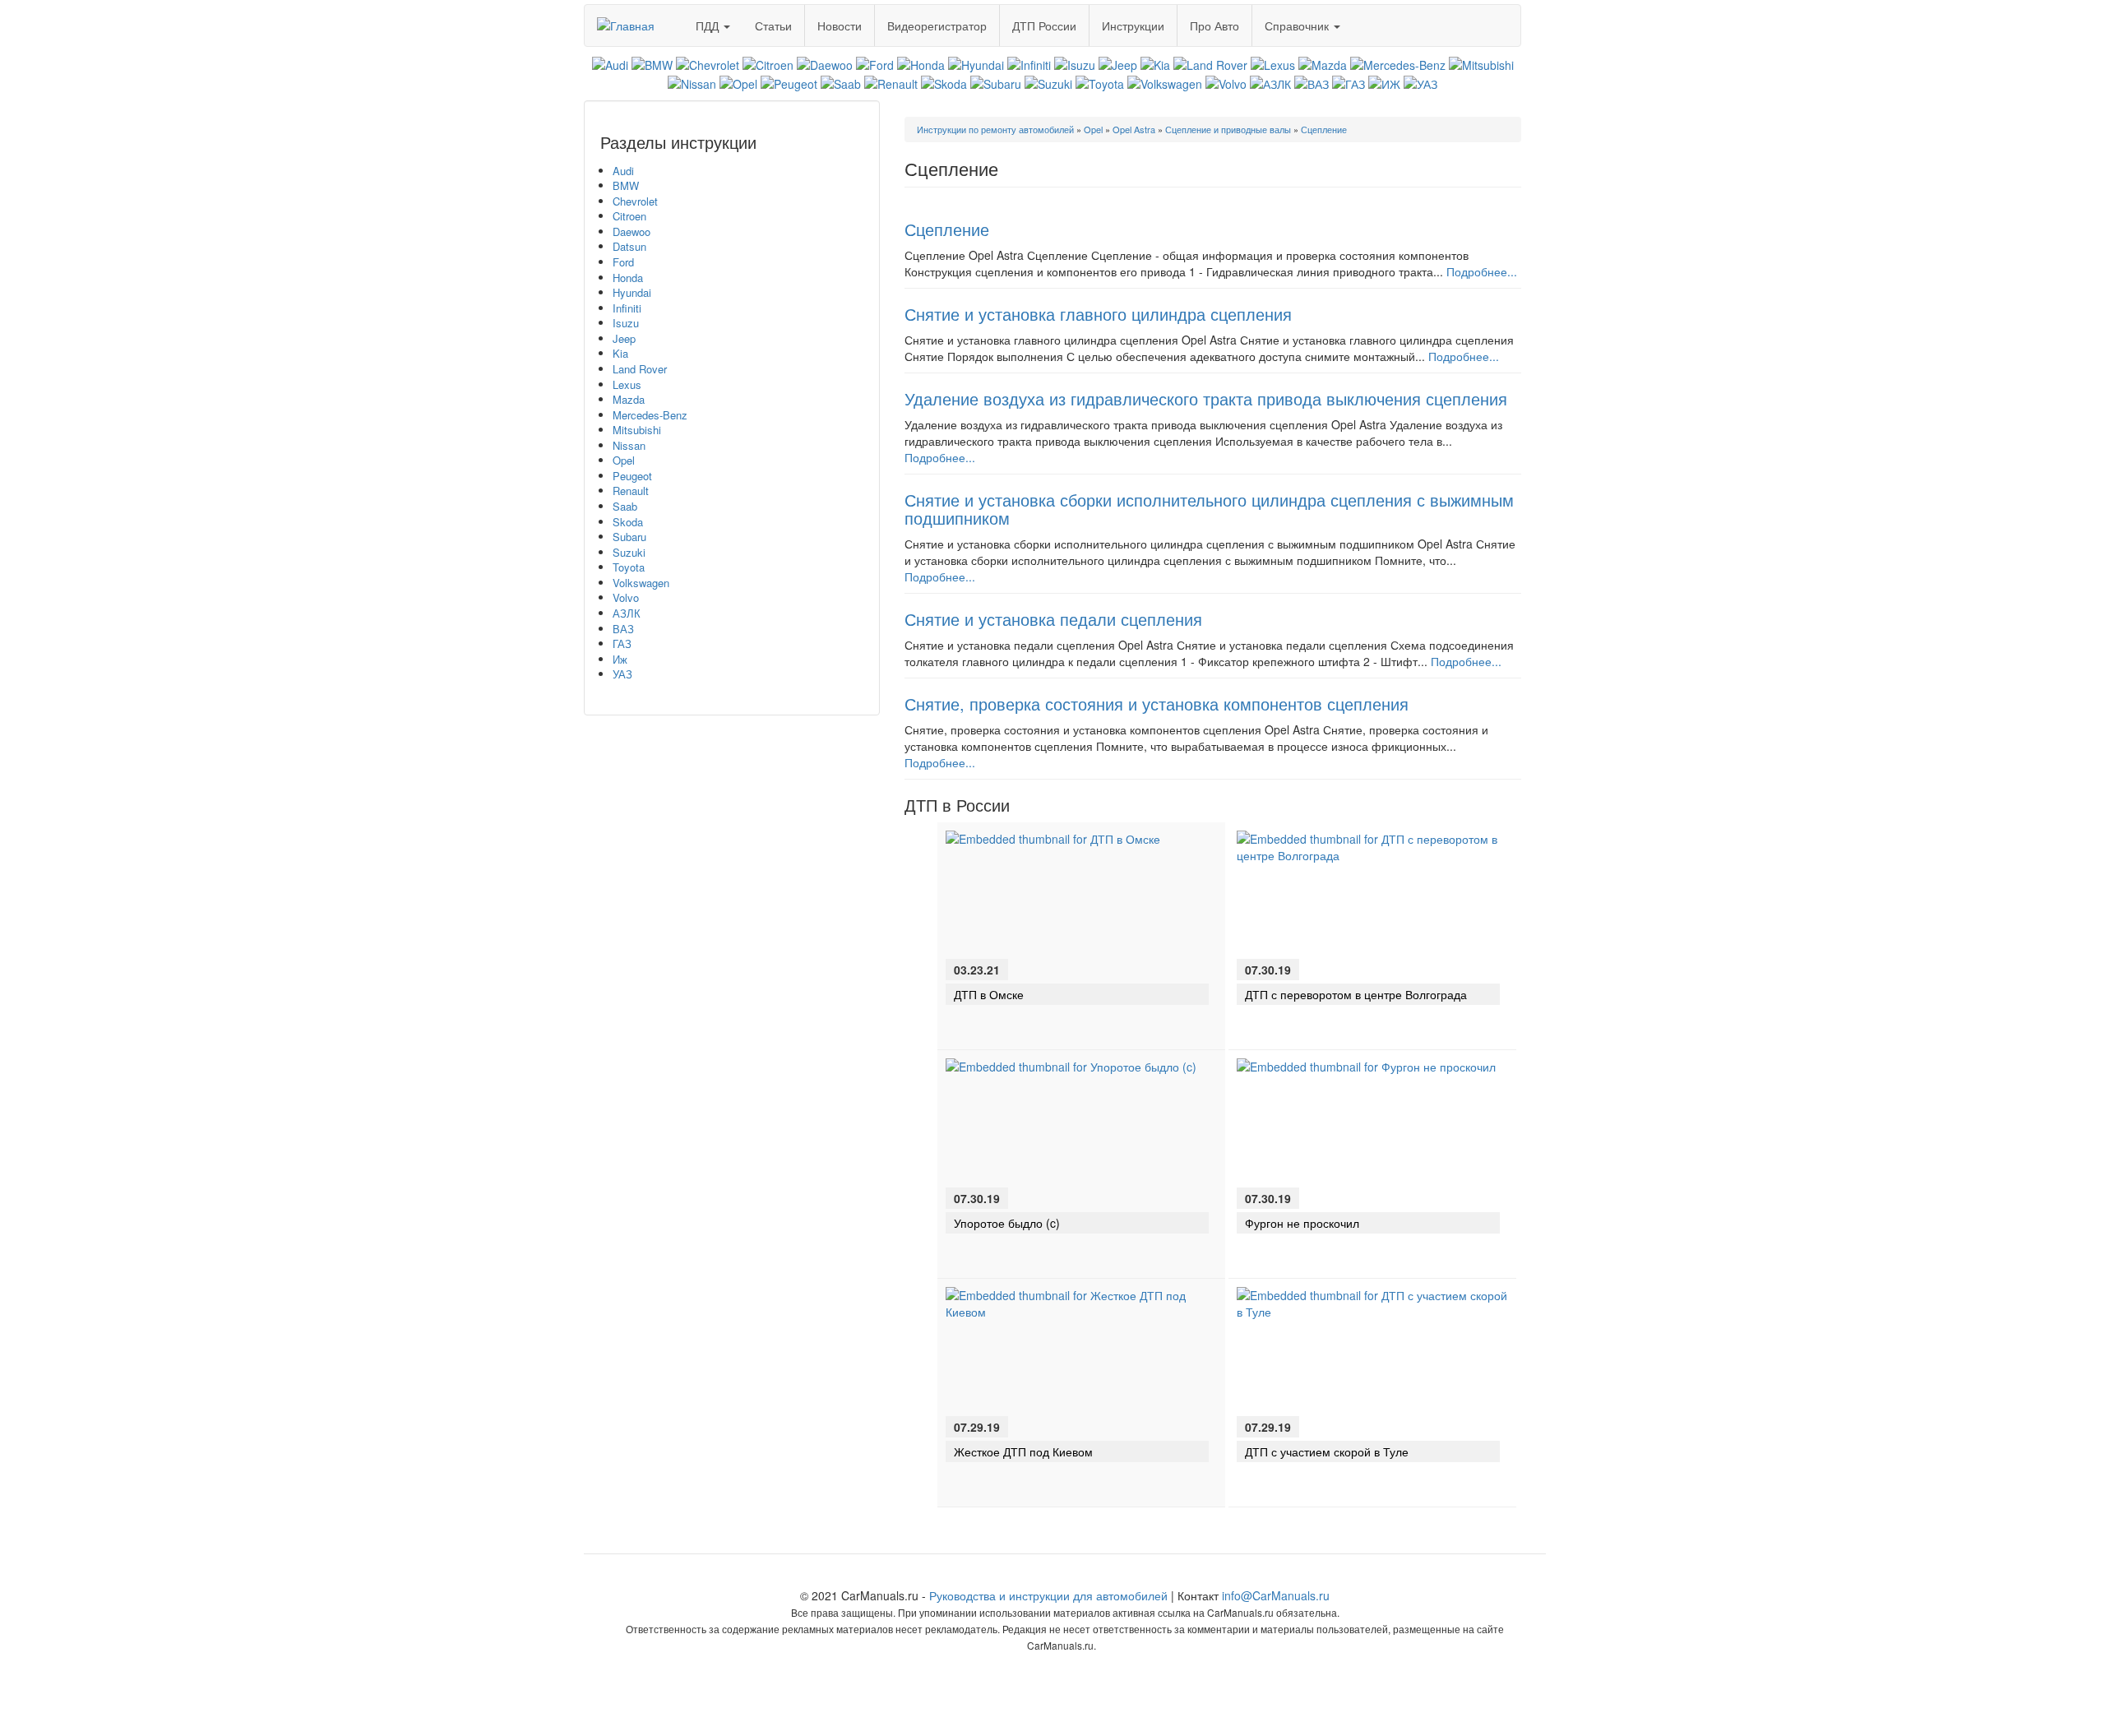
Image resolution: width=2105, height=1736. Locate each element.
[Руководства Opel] (738, 81)
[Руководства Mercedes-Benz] (1398, 63)
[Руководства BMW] (652, 63)
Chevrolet (635, 201)
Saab (625, 506)
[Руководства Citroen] (768, 63)
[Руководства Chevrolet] (708, 63)
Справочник (1298, 25)
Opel (624, 460)
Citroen (629, 216)
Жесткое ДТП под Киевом (1023, 1451)
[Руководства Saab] (841, 81)
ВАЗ (623, 629)
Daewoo (631, 231)
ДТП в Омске (989, 994)
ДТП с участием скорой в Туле (1327, 1451)
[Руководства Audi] (610, 63)
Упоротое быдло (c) (1007, 1223)
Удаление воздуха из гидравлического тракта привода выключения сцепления (1206, 398)
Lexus (627, 384)
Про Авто (1214, 25)
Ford (623, 262)
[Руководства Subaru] (996, 81)
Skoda (628, 522)
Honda (628, 278)
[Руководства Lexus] (1273, 63)
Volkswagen (641, 583)
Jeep (624, 338)
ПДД (709, 25)
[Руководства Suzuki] (1048, 81)
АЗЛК (627, 613)
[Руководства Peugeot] (789, 81)
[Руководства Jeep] (1118, 63)
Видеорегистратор (937, 25)
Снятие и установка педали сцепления (1053, 619)
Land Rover (640, 369)
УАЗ (622, 674)
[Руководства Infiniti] (1029, 63)
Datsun (629, 246)
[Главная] (632, 20)
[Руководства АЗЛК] (1270, 81)
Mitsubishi (637, 430)
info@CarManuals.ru (1276, 1595)
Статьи (773, 25)
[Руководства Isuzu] (1075, 63)
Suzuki (629, 552)
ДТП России (1044, 25)
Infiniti (627, 308)
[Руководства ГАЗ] (1349, 81)
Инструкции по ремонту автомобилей (995, 129)
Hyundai (632, 292)
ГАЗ (622, 643)
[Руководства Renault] (891, 81)
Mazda (629, 399)
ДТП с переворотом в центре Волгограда (1356, 994)
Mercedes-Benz (650, 415)
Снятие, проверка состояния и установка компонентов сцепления (1157, 704)
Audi (623, 171)
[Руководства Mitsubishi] (1481, 63)
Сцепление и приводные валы (1228, 129)
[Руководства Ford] (875, 63)
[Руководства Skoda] (944, 81)
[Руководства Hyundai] (976, 63)
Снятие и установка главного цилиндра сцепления (1098, 314)
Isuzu (626, 323)
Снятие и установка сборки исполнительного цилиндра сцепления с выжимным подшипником (1209, 509)
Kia (620, 353)
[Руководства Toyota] (1100, 81)
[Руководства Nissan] (692, 81)
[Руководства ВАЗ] (1312, 81)
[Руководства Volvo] (1226, 81)
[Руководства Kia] (1155, 63)
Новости (840, 25)
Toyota (629, 567)
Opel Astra (1134, 129)
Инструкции (1133, 25)
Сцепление (1324, 129)
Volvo (626, 597)
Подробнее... (1482, 271)
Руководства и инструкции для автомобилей (1048, 1595)
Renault (631, 491)
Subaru (629, 537)
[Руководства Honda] (921, 63)
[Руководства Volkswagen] (1165, 81)
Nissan (629, 445)
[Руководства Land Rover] (1210, 63)
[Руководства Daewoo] (825, 63)
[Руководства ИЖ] (1384, 81)
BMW (626, 185)
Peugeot (632, 476)
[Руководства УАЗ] (1420, 81)
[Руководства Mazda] (1323, 63)
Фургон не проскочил (1302, 1223)
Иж (620, 659)
